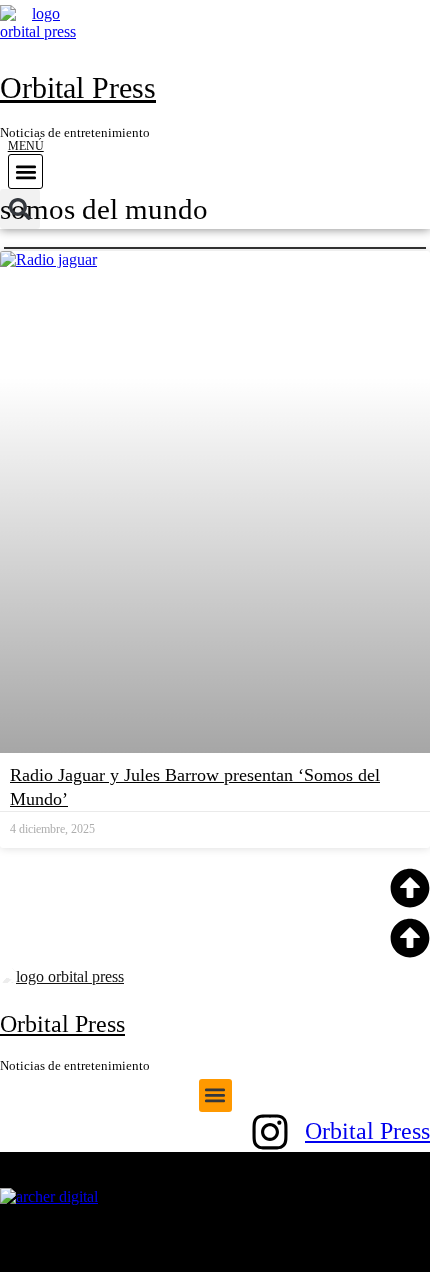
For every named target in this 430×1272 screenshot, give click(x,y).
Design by (210, 1179)
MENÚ (26, 146)
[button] (25, 171)
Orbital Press (78, 87)
